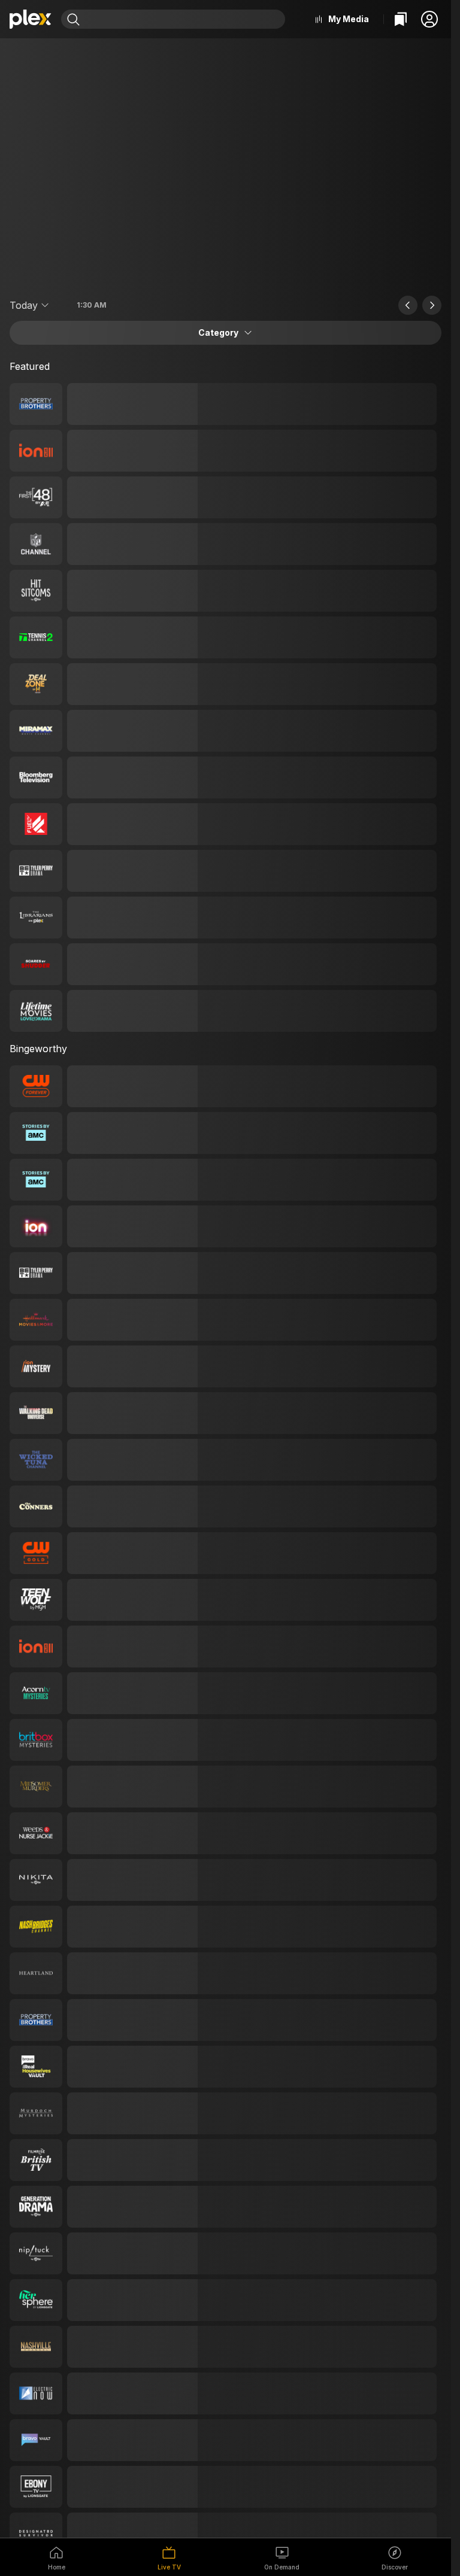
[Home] (31, 19)
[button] (429, 19)
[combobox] (184, 19)
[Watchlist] (401, 19)
